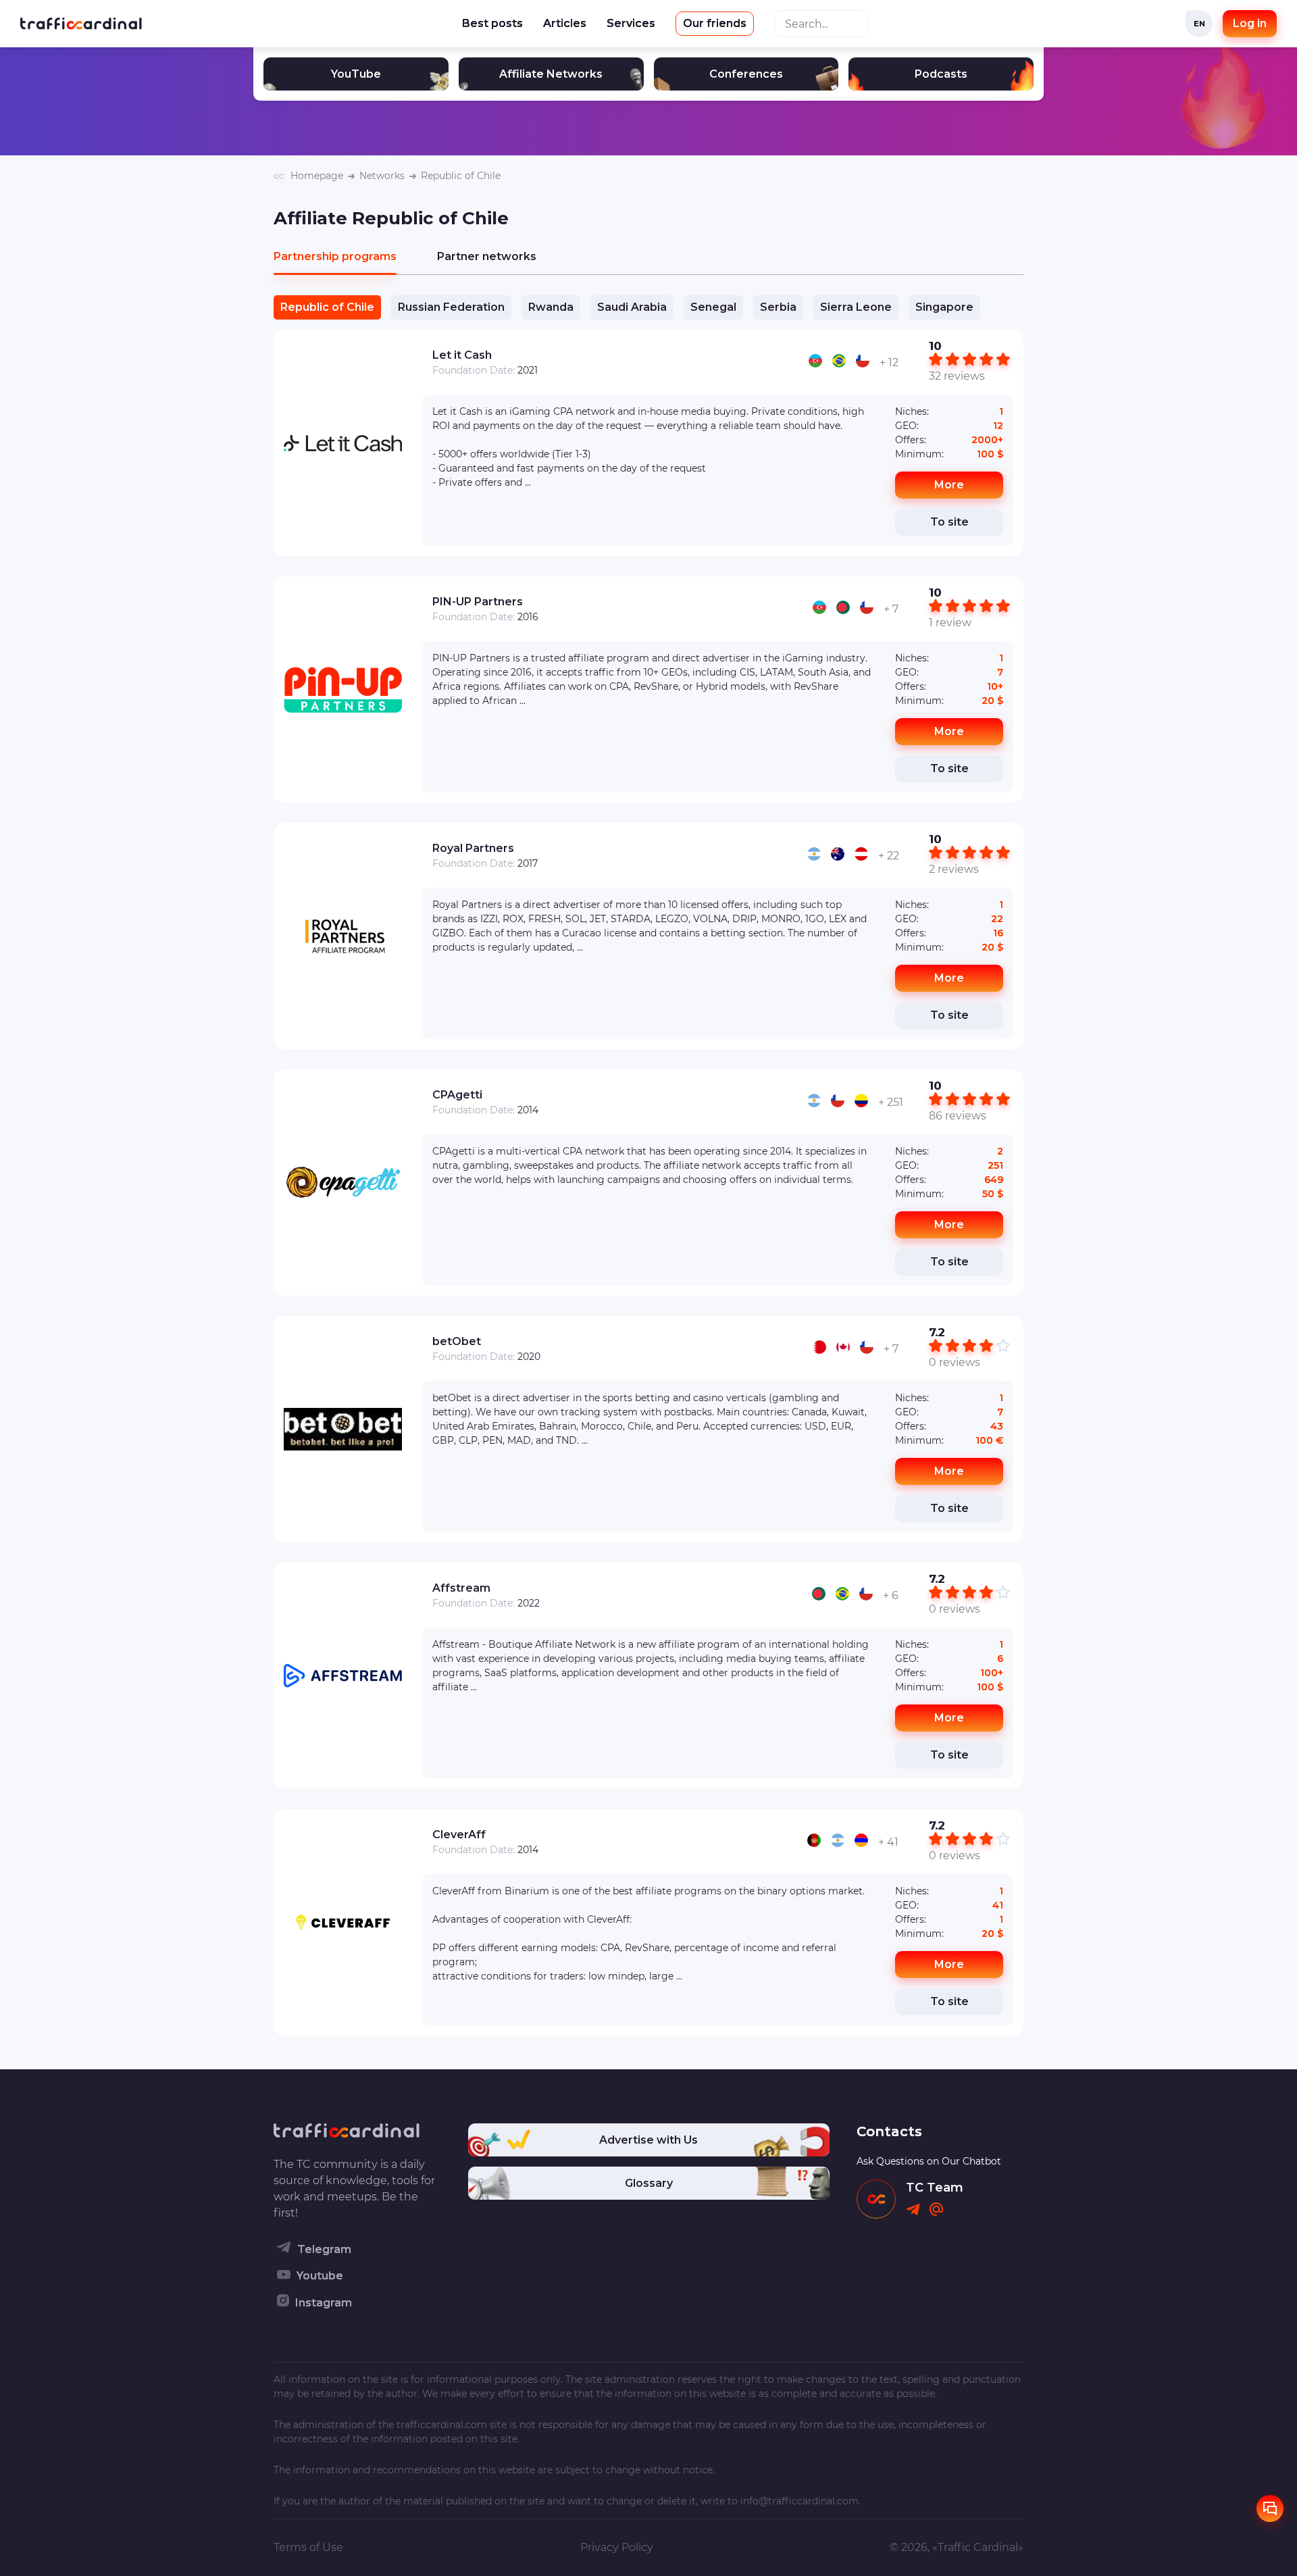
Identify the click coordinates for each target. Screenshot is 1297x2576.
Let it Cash (462, 355)
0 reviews (955, 1362)
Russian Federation (451, 307)
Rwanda (551, 307)
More (949, 485)
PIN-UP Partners (478, 602)
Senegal (713, 307)
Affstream (461, 1588)
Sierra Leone (856, 307)
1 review (950, 623)
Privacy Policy (617, 2547)
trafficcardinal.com (442, 2425)
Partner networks (487, 256)
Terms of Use (308, 2547)
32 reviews (957, 376)
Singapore (944, 307)
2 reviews (954, 869)
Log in (1250, 23)
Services (631, 23)
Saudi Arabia (632, 307)
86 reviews (958, 1116)
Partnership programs (335, 256)
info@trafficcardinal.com (799, 2501)
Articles (565, 23)
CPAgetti (457, 1095)
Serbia (778, 307)
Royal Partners (473, 848)
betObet (457, 1341)
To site (949, 522)
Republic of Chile (327, 307)
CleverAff (459, 1835)
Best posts (492, 23)
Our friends (715, 23)
